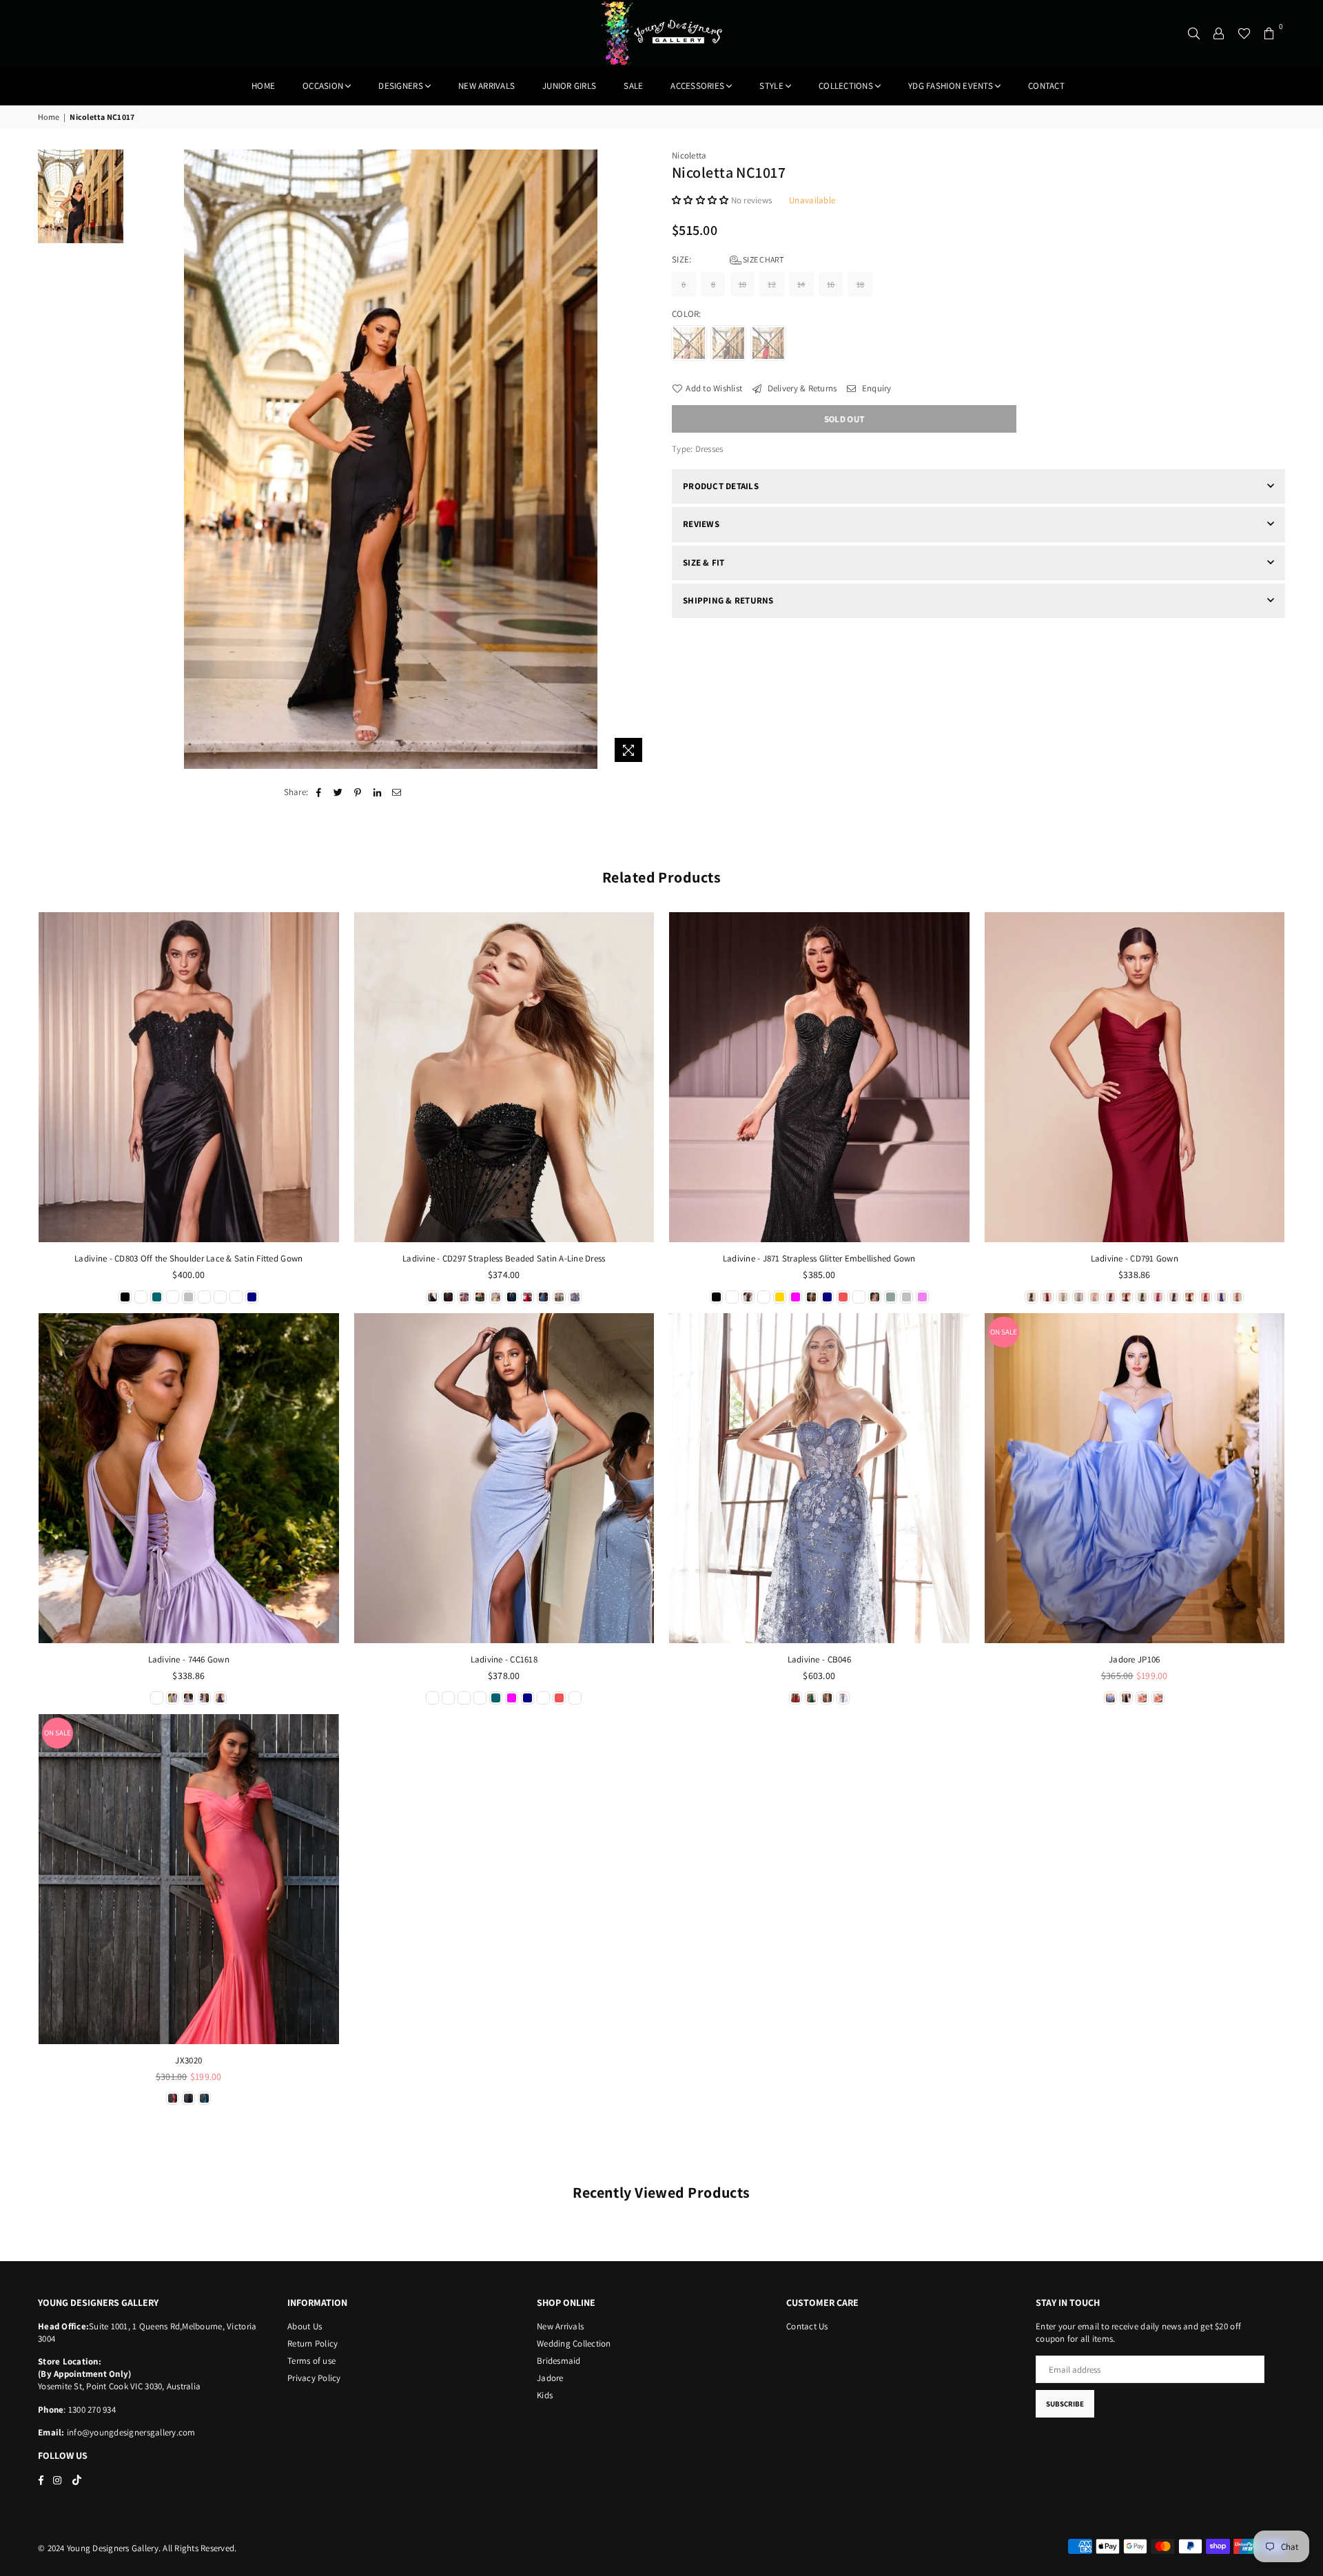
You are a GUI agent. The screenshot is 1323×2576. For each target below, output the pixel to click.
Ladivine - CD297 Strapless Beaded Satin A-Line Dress (504, 1258)
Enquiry (875, 388)
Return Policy (312, 2343)
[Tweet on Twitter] (339, 792)
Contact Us (807, 2326)
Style (771, 86)
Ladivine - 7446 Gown (189, 1659)
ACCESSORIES (697, 86)
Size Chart (763, 259)
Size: (728, 259)
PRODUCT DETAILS (721, 486)
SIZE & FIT (704, 563)
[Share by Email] (397, 792)
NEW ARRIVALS (486, 86)
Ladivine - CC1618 (504, 1659)
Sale (633, 86)
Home (263, 86)
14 (801, 284)
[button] (701, 200)
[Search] (1194, 33)
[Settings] (1219, 33)
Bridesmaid (559, 2361)
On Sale (1004, 1332)
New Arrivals (560, 2326)
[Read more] (628, 750)
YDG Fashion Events (951, 86)
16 (831, 284)
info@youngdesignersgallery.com (130, 2432)
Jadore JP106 (1134, 1659)
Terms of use (311, 2361)
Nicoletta (689, 155)
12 (772, 284)
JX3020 (188, 2060)
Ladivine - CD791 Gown (1135, 1258)
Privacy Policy (314, 2378)
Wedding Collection (574, 2343)
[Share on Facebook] (319, 792)
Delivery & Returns (801, 388)
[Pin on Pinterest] (358, 792)
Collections (846, 86)
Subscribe (1065, 2404)
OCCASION (323, 86)
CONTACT (1046, 86)
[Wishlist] (1244, 33)
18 (861, 284)
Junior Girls (569, 86)
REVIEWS (701, 524)
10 (743, 284)
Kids (545, 2395)
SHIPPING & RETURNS (728, 600)
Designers (400, 86)
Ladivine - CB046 (819, 1659)
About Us (305, 2326)
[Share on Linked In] (377, 792)
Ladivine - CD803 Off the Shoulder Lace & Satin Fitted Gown (188, 1258)
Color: (688, 314)
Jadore (550, 2378)
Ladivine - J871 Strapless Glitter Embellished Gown (819, 1258)
